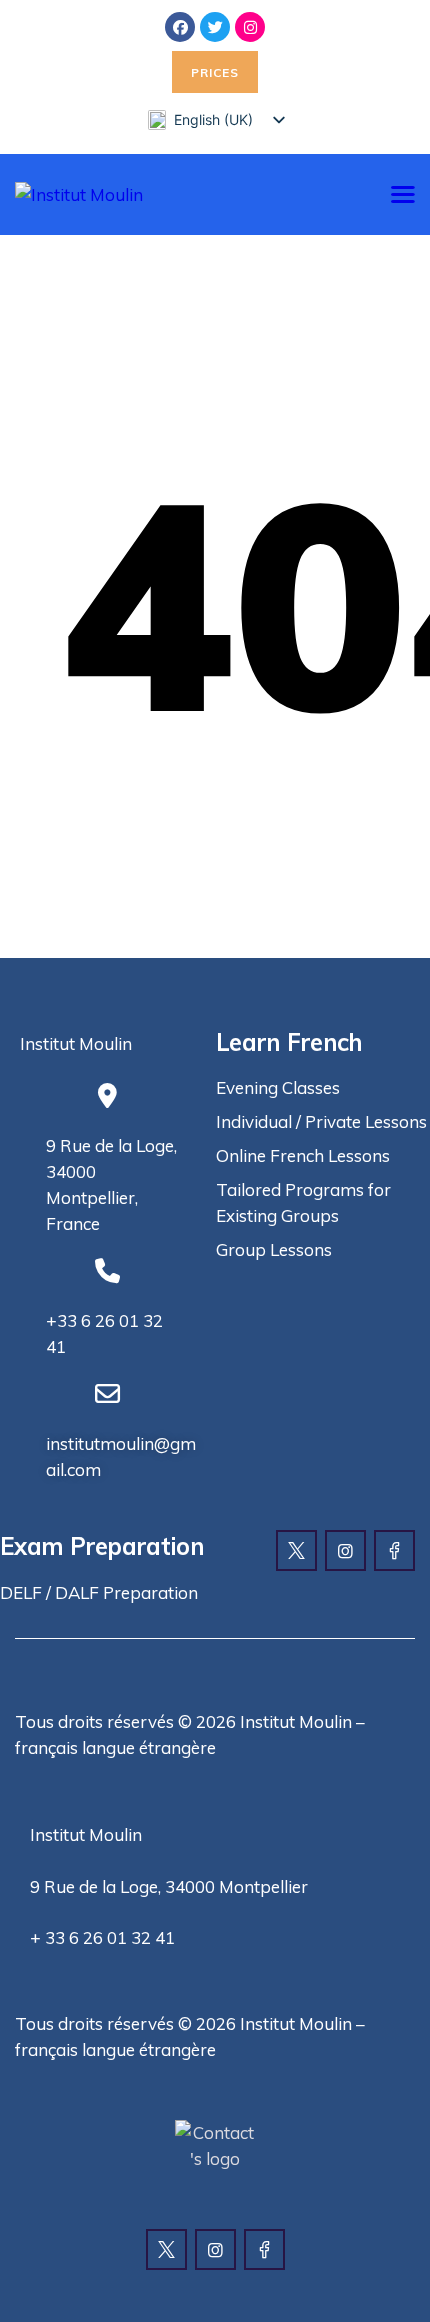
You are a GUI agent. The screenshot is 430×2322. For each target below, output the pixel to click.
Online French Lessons (303, 1155)
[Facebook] (180, 27)
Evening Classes (278, 1087)
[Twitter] (215, 27)
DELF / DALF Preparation (99, 1592)
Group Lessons (274, 1249)
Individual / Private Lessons (321, 1121)
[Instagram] (250, 27)
